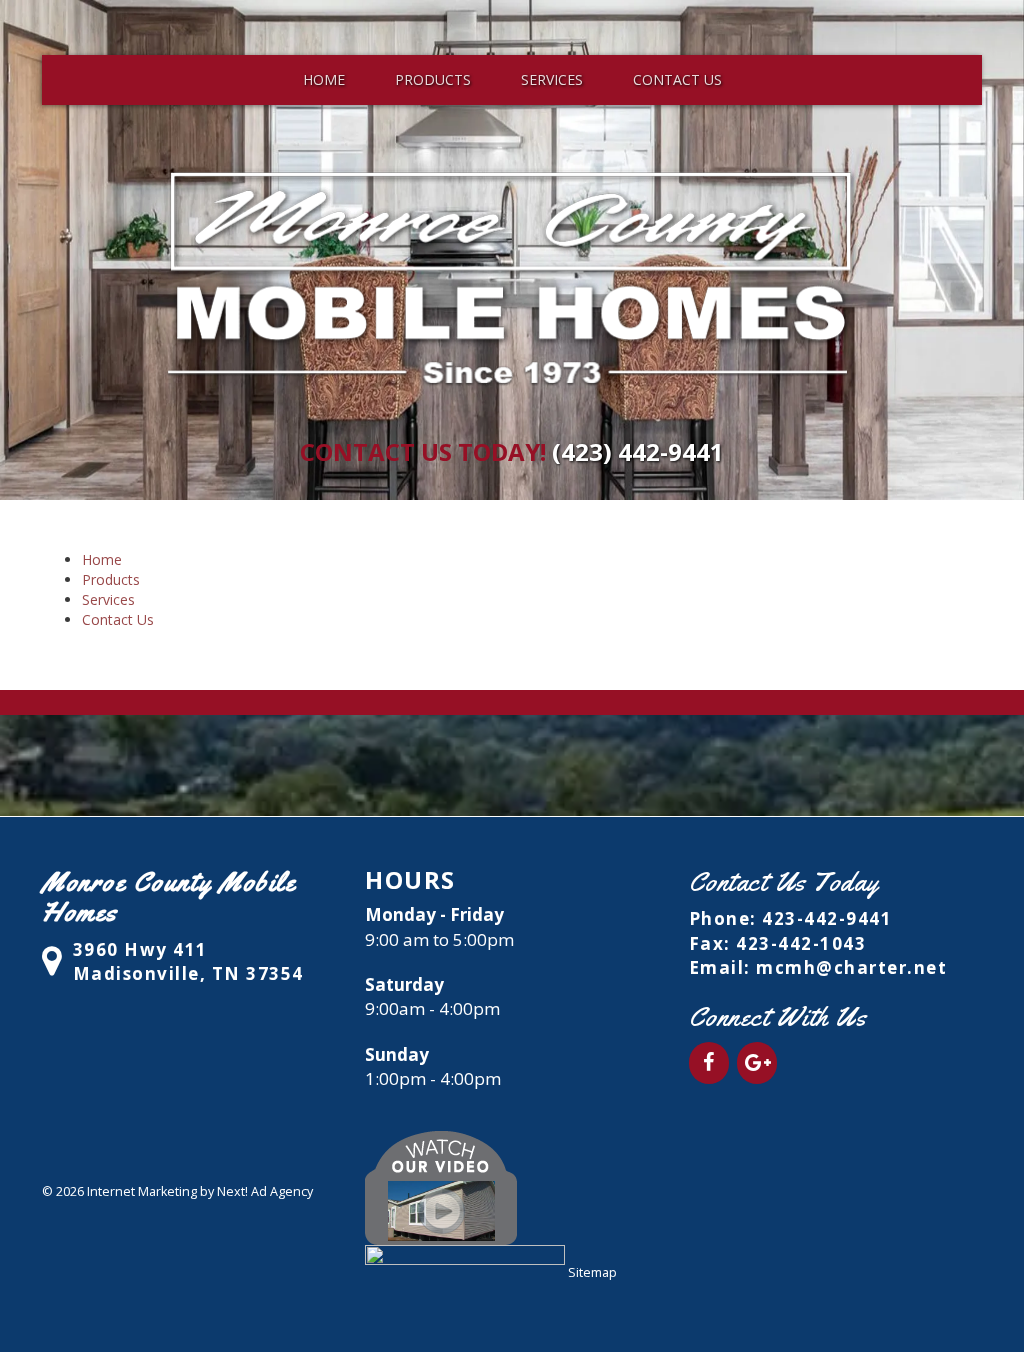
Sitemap (592, 1272)
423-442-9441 (827, 918)
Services (552, 79)
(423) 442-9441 (638, 451)
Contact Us (677, 79)
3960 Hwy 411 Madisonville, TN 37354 (188, 961)
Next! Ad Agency (265, 1191)
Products (433, 79)
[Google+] (757, 1063)
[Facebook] (709, 1063)
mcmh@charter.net (851, 967)
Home (324, 79)
